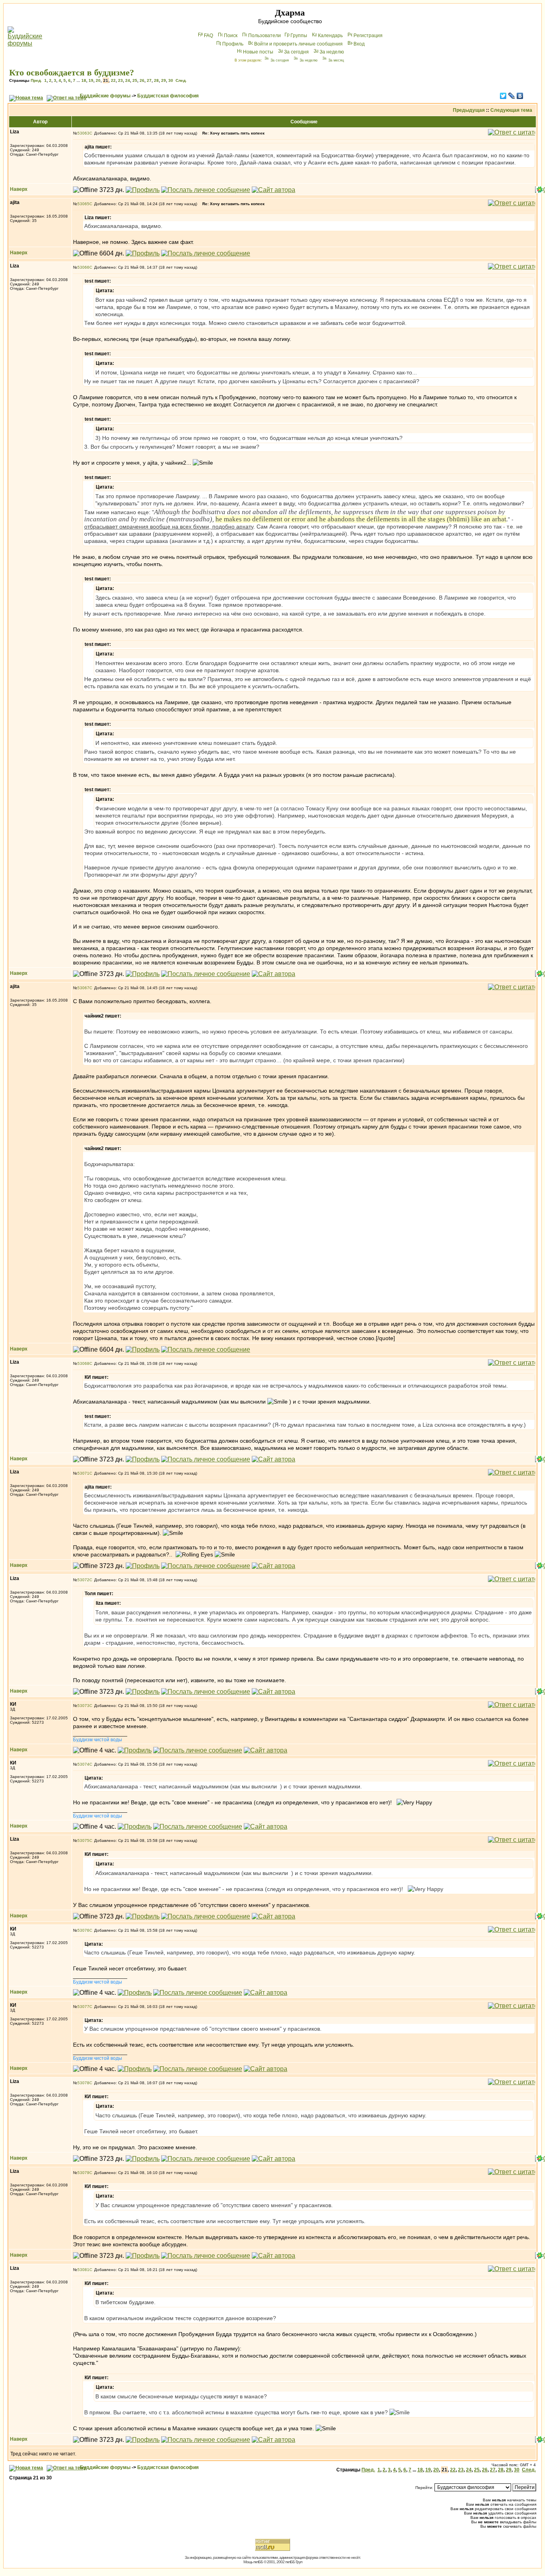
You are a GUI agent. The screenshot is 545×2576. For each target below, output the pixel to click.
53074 (83, 1764)
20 (98, 80)
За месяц (336, 60)
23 (120, 80)
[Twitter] (503, 96)
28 (156, 80)
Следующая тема (511, 110)
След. (181, 80)
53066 (83, 267)
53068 (83, 1363)
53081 (83, 2270)
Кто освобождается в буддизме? (72, 72)
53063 (83, 133)
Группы (299, 36)
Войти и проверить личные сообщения (298, 44)
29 (164, 80)
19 (91, 80)
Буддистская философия (168, 96)
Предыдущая (469, 110)
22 (113, 80)
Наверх (19, 189)
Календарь (330, 36)
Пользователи (265, 36)
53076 (83, 1930)
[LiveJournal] (512, 96)
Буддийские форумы (105, 96)
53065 (83, 204)
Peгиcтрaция (368, 36)
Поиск (231, 36)
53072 (83, 1580)
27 (149, 80)
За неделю (332, 52)
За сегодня (296, 52)
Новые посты (258, 52)
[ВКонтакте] (520, 96)
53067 (83, 988)
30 (171, 80)
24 (128, 80)
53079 (83, 2173)
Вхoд (359, 44)
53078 (83, 2083)
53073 (83, 1706)
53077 (83, 2007)
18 (84, 80)
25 (135, 80)
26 (142, 80)
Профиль (233, 44)
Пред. (36, 80)
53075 (83, 1840)
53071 (83, 1473)
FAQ (208, 36)
